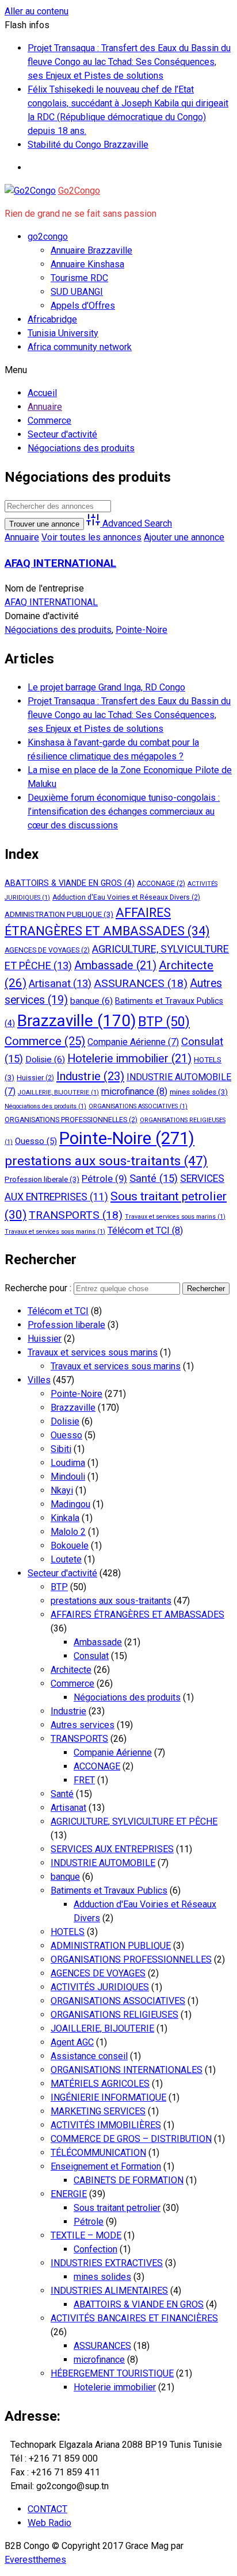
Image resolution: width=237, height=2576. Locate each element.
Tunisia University (63, 333)
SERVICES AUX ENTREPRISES (112, 1849)
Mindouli (68, 1477)
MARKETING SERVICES (98, 2111)
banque (91, 1001)
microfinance (134, 1091)
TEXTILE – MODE (86, 2235)
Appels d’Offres (83, 306)
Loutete (66, 1559)
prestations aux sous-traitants (106, 1161)
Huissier (35, 1078)
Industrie (90, 1076)
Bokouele (70, 1546)
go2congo (48, 237)
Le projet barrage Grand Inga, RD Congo (106, 687)
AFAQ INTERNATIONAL (60, 563)
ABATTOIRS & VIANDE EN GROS (70, 883)
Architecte (71, 1670)
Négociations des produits (58, 630)
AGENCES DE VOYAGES (47, 950)
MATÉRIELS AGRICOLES (100, 2084)
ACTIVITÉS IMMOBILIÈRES (106, 2125)
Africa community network (80, 347)
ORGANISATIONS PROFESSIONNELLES (71, 1120)
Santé (154, 1178)
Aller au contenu (37, 11)
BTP (164, 1022)
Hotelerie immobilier (129, 1059)
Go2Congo (79, 191)
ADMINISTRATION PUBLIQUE (59, 914)
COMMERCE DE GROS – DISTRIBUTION (131, 2139)
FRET (84, 1780)
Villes (39, 1380)
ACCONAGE (161, 884)
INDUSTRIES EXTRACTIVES (107, 2263)
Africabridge (52, 319)
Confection (95, 2249)
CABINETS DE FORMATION (129, 2180)
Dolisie (45, 1059)
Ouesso (36, 1141)
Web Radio (49, 2523)
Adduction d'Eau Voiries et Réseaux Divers (126, 897)
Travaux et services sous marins (175, 1217)
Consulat (91, 1656)
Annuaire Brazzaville (91, 250)
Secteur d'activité (62, 1573)
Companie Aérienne (133, 1042)
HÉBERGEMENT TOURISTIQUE (112, 2373)
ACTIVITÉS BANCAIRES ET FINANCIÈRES (134, 2318)
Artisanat (60, 983)
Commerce (45, 1041)
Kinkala (65, 1518)
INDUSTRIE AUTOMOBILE (103, 1863)
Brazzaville (77, 1021)
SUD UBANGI (77, 292)
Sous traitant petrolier (117, 2208)
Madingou (70, 1504)
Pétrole (104, 1178)
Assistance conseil (89, 2056)
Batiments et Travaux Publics (109, 1890)
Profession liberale (42, 1179)
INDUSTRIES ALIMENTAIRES (109, 2291)
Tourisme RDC (79, 278)
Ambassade (115, 965)
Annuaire (22, 537)
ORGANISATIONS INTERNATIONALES (127, 2070)
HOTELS (68, 1932)
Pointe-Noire (142, 630)
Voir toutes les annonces (91, 537)
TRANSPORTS (76, 1215)
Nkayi (62, 1490)
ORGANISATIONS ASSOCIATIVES (138, 1106)
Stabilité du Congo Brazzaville (88, 145)
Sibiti (61, 1449)
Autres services (83, 1725)
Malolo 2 (68, 1532)
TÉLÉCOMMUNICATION (98, 2153)
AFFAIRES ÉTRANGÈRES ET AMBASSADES (137, 1615)
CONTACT (47, 2509)
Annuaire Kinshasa (87, 264)
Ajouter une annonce (184, 537)
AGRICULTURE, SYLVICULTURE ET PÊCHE (134, 1821)
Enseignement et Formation (106, 2166)
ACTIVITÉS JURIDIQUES (100, 1987)
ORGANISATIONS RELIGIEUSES (114, 2015)
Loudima (68, 1463)
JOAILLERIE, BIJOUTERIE (58, 1093)
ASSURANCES (141, 983)
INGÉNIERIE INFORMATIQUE (108, 2097)
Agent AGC (72, 2042)
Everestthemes (35, 2560)
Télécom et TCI (145, 1231)
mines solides (199, 1092)
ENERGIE (69, 2194)
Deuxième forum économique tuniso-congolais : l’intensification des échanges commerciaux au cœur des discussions (124, 811)
